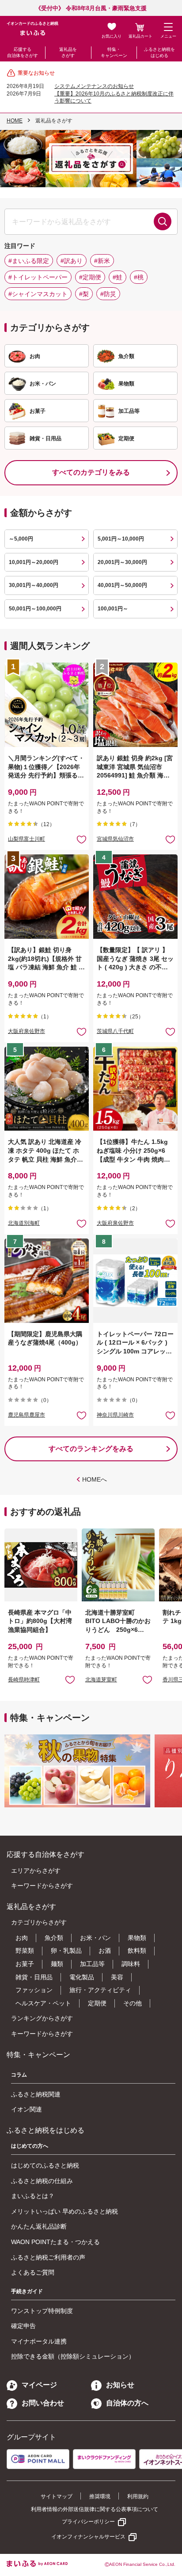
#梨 (84, 294)
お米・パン (95, 1938)
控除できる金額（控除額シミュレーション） (73, 2356)
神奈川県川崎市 (115, 1415)
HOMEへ (95, 1479)
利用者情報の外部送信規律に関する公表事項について (95, 2509)
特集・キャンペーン (114, 52)
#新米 (102, 261)
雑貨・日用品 (34, 1977)
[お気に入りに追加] (82, 839)
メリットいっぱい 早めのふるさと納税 (64, 2211)
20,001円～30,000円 (122, 562)
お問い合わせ (43, 2403)
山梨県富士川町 (27, 839)
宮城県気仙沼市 (115, 839)
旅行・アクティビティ (100, 1990)
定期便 (97, 2003)
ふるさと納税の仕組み (42, 2181)
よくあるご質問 (33, 2272)
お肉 (22, 1938)
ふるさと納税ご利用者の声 (48, 2257)
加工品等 (92, 1964)
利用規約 (138, 2496)
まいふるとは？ (33, 2196)
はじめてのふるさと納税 (45, 2165)
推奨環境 (100, 2496)
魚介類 (54, 1938)
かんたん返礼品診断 (39, 2226)
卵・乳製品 (66, 1951)
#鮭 (118, 277)
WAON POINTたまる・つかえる (55, 2242)
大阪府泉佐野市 (27, 1031)
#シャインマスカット (38, 294)
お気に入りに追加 (70, 1679)
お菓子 (25, 1964)
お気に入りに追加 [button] (82, 839)
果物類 (137, 1938)
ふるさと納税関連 (36, 2094)
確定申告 (23, 2326)
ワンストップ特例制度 (42, 2311)
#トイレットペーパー (38, 277)
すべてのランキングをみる (91, 1449)
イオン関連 (27, 2109)
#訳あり (72, 261)
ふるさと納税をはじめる (159, 52)
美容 (117, 1977)
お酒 (105, 1951)
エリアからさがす (36, 1871)
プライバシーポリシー (88, 2522)
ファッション (34, 1990)
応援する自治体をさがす (23, 52)
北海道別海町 (24, 1223)
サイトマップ (57, 2496)
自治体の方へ (127, 2403)
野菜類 (25, 1951)
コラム (19, 2075)
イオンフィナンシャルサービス (88, 2537)
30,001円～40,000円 (34, 585)
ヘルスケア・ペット (43, 2003)
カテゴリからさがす (39, 1922)
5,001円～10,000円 (121, 539)
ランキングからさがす (42, 2018)
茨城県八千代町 (115, 1031)
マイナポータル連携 (39, 2341)
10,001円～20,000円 (34, 562)
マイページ (39, 2385)
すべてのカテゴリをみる (91, 472)
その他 (133, 2003)
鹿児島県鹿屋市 (27, 1415)
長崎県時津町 (24, 1680)
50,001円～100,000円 (35, 609)
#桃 (139, 277)
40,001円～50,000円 (122, 585)
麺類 (57, 1964)
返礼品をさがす (68, 52)
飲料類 (137, 1951)
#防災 (108, 294)
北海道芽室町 (101, 1680)
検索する (163, 221)
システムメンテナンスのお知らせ (94, 86)
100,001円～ (113, 609)
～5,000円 (21, 539)
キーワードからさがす (42, 1886)
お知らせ (120, 2385)
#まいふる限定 (29, 261)
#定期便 (90, 277)
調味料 (131, 1964)
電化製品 (82, 1977)
